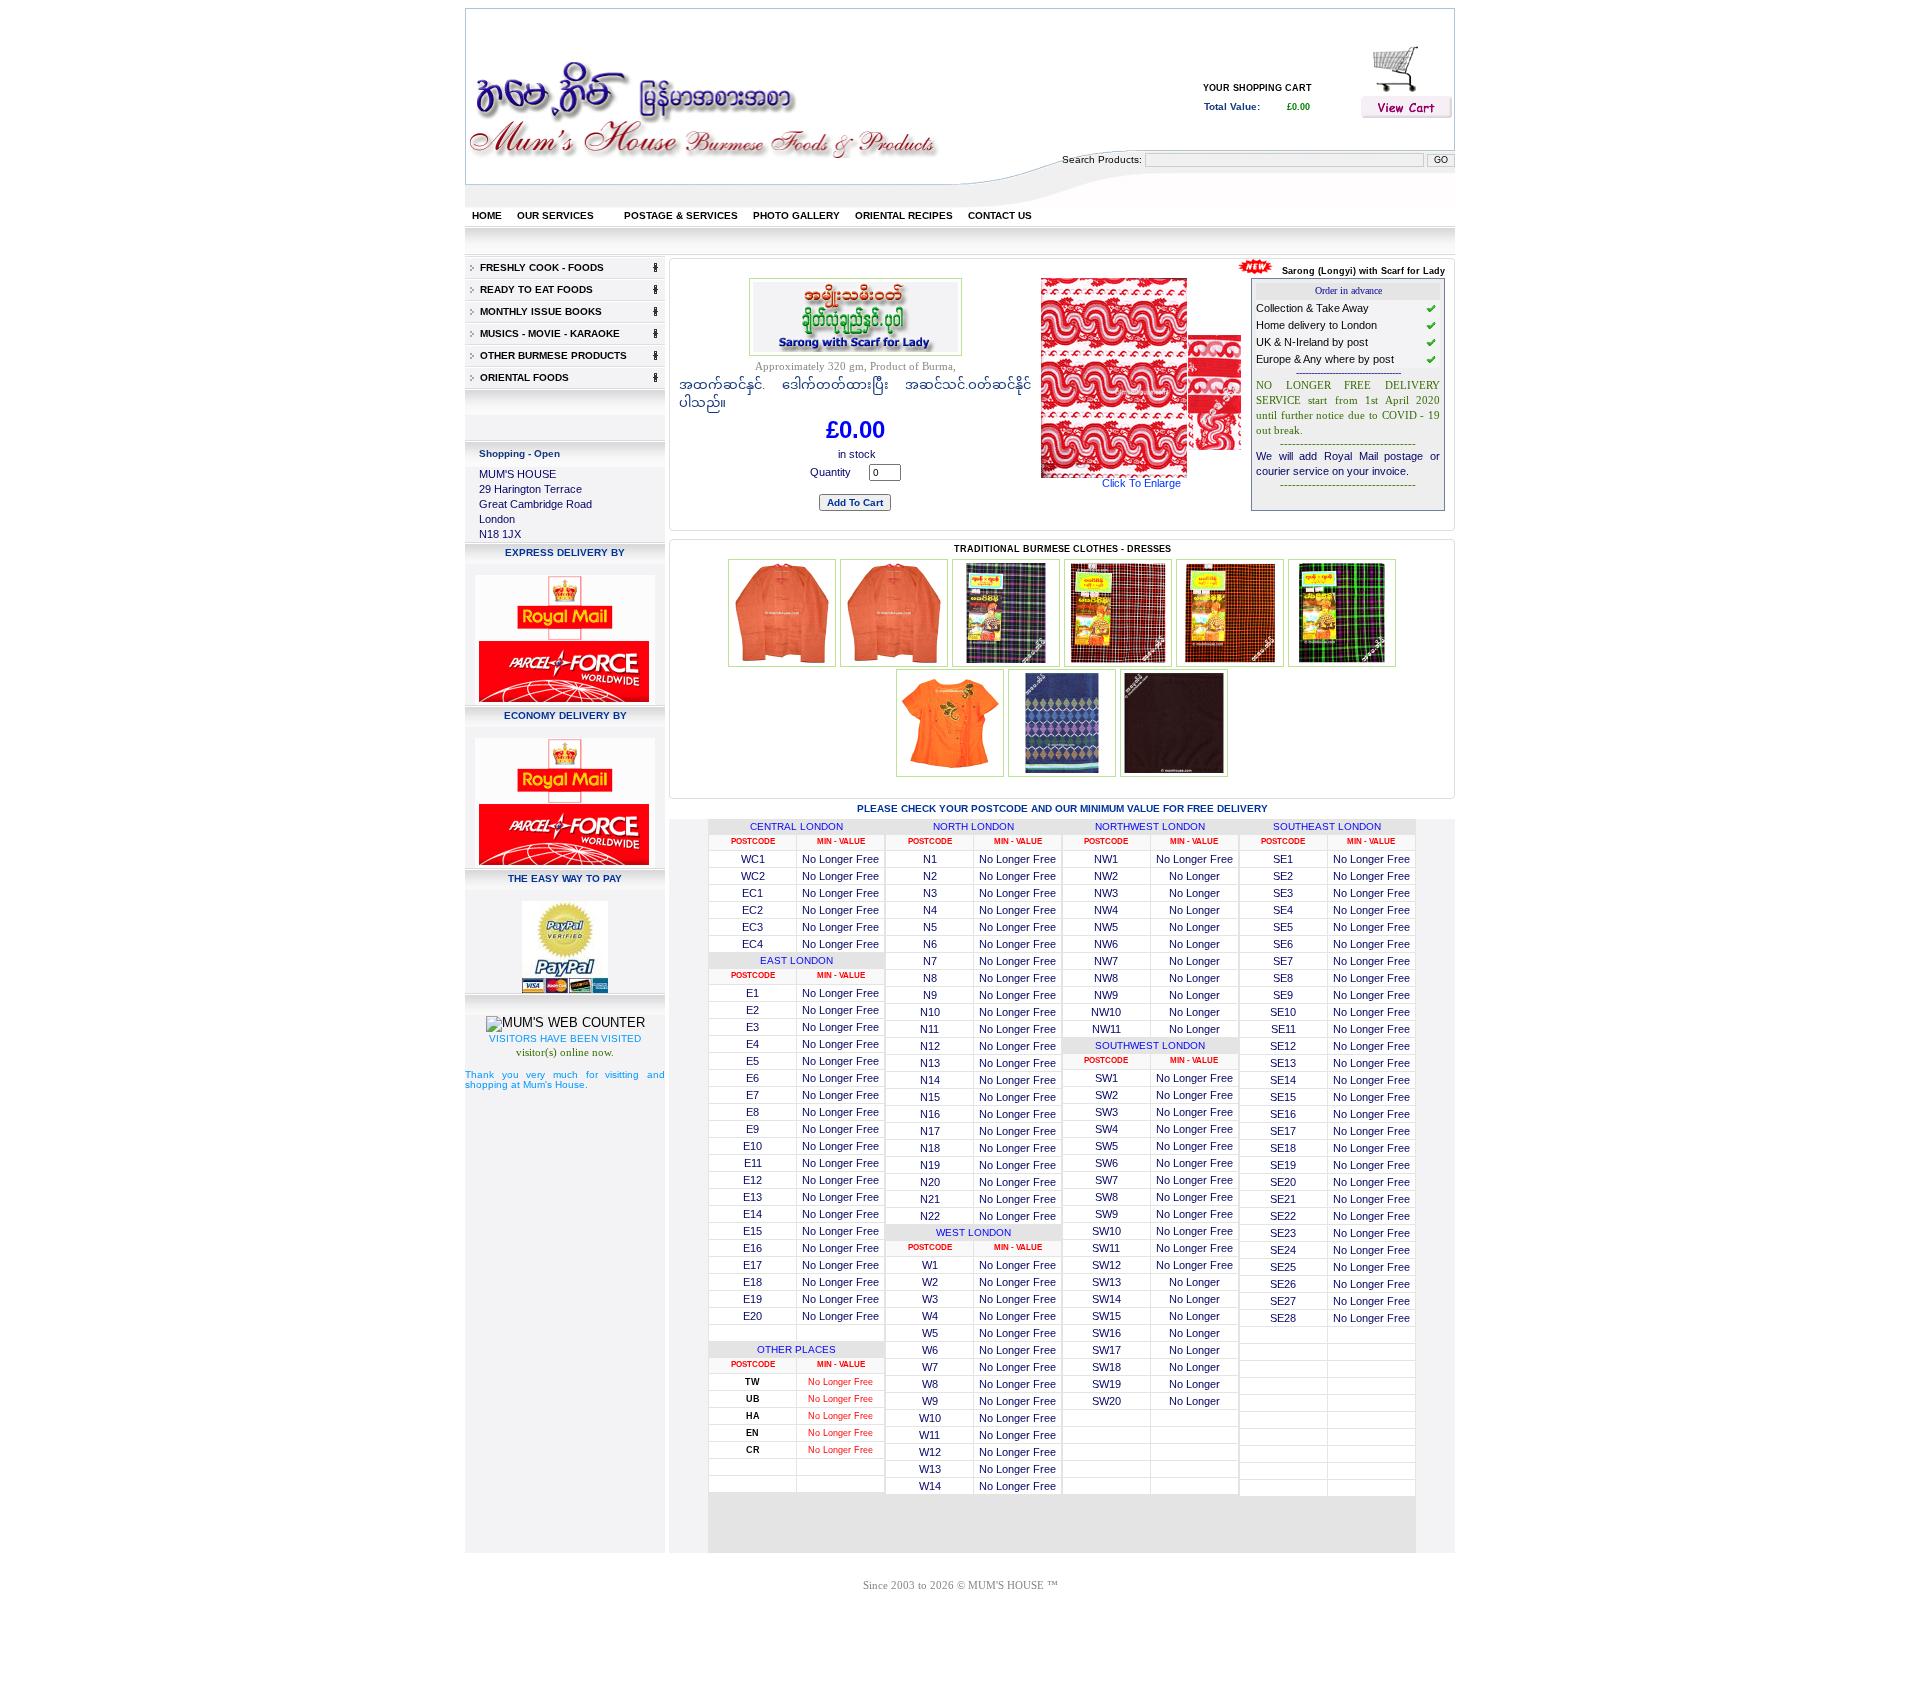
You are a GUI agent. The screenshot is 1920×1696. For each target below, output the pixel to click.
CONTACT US (1000, 215)
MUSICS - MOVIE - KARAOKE (547, 333)
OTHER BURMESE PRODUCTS (550, 355)
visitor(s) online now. (565, 1052)
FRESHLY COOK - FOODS (539, 267)
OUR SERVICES (555, 215)
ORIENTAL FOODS (521, 377)
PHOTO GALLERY (796, 215)
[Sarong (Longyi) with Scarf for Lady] (1141, 473)
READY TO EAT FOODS (533, 289)
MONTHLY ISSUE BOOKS (538, 311)
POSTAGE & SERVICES (681, 215)
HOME (487, 215)
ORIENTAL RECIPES (904, 215)
